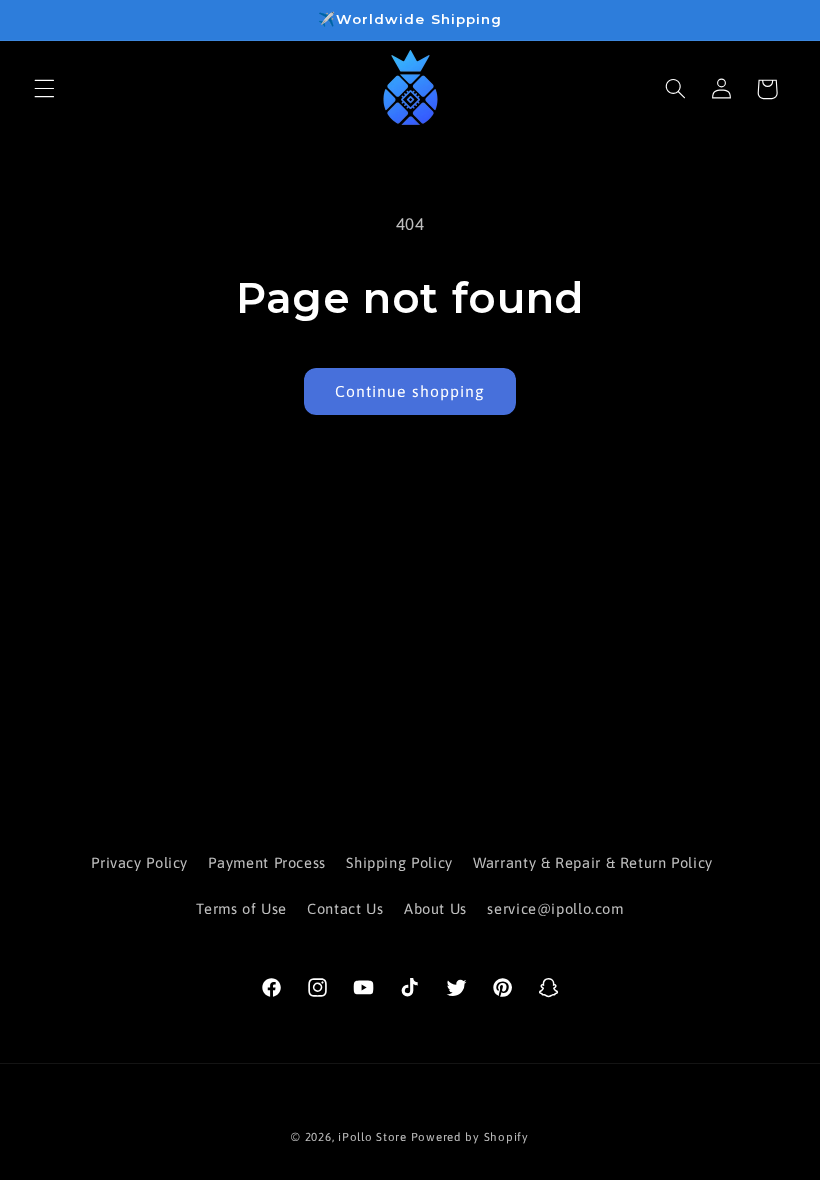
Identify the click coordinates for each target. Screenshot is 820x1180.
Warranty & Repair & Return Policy (593, 862)
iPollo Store (372, 1136)
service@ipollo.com (555, 908)
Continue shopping (410, 391)
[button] (44, 89)
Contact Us (345, 908)
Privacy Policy (139, 862)
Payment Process (266, 862)
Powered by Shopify (470, 1136)
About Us (435, 908)
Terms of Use (241, 908)
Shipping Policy (399, 862)
